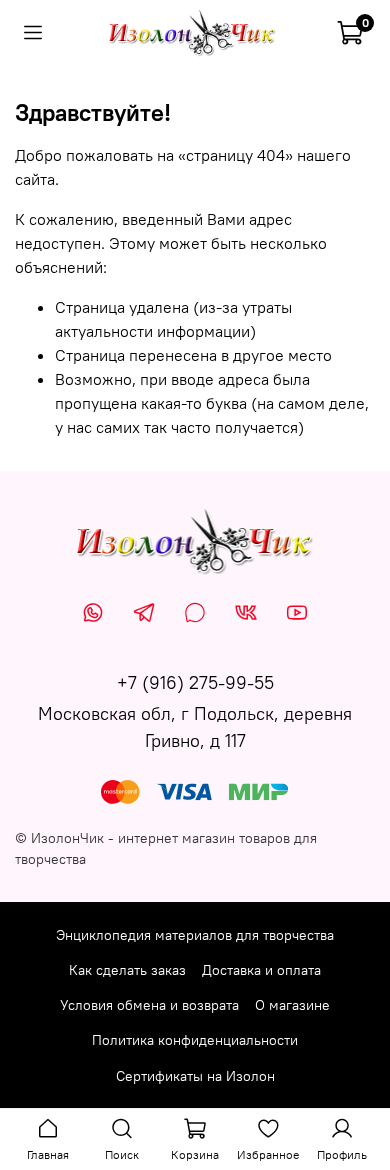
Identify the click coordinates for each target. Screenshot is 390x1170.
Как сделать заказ (127, 970)
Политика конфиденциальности (195, 1040)
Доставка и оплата (261, 970)
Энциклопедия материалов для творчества (195, 935)
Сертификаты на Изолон (195, 1076)
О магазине (292, 1005)
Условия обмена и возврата (149, 1005)
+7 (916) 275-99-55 (195, 682)
